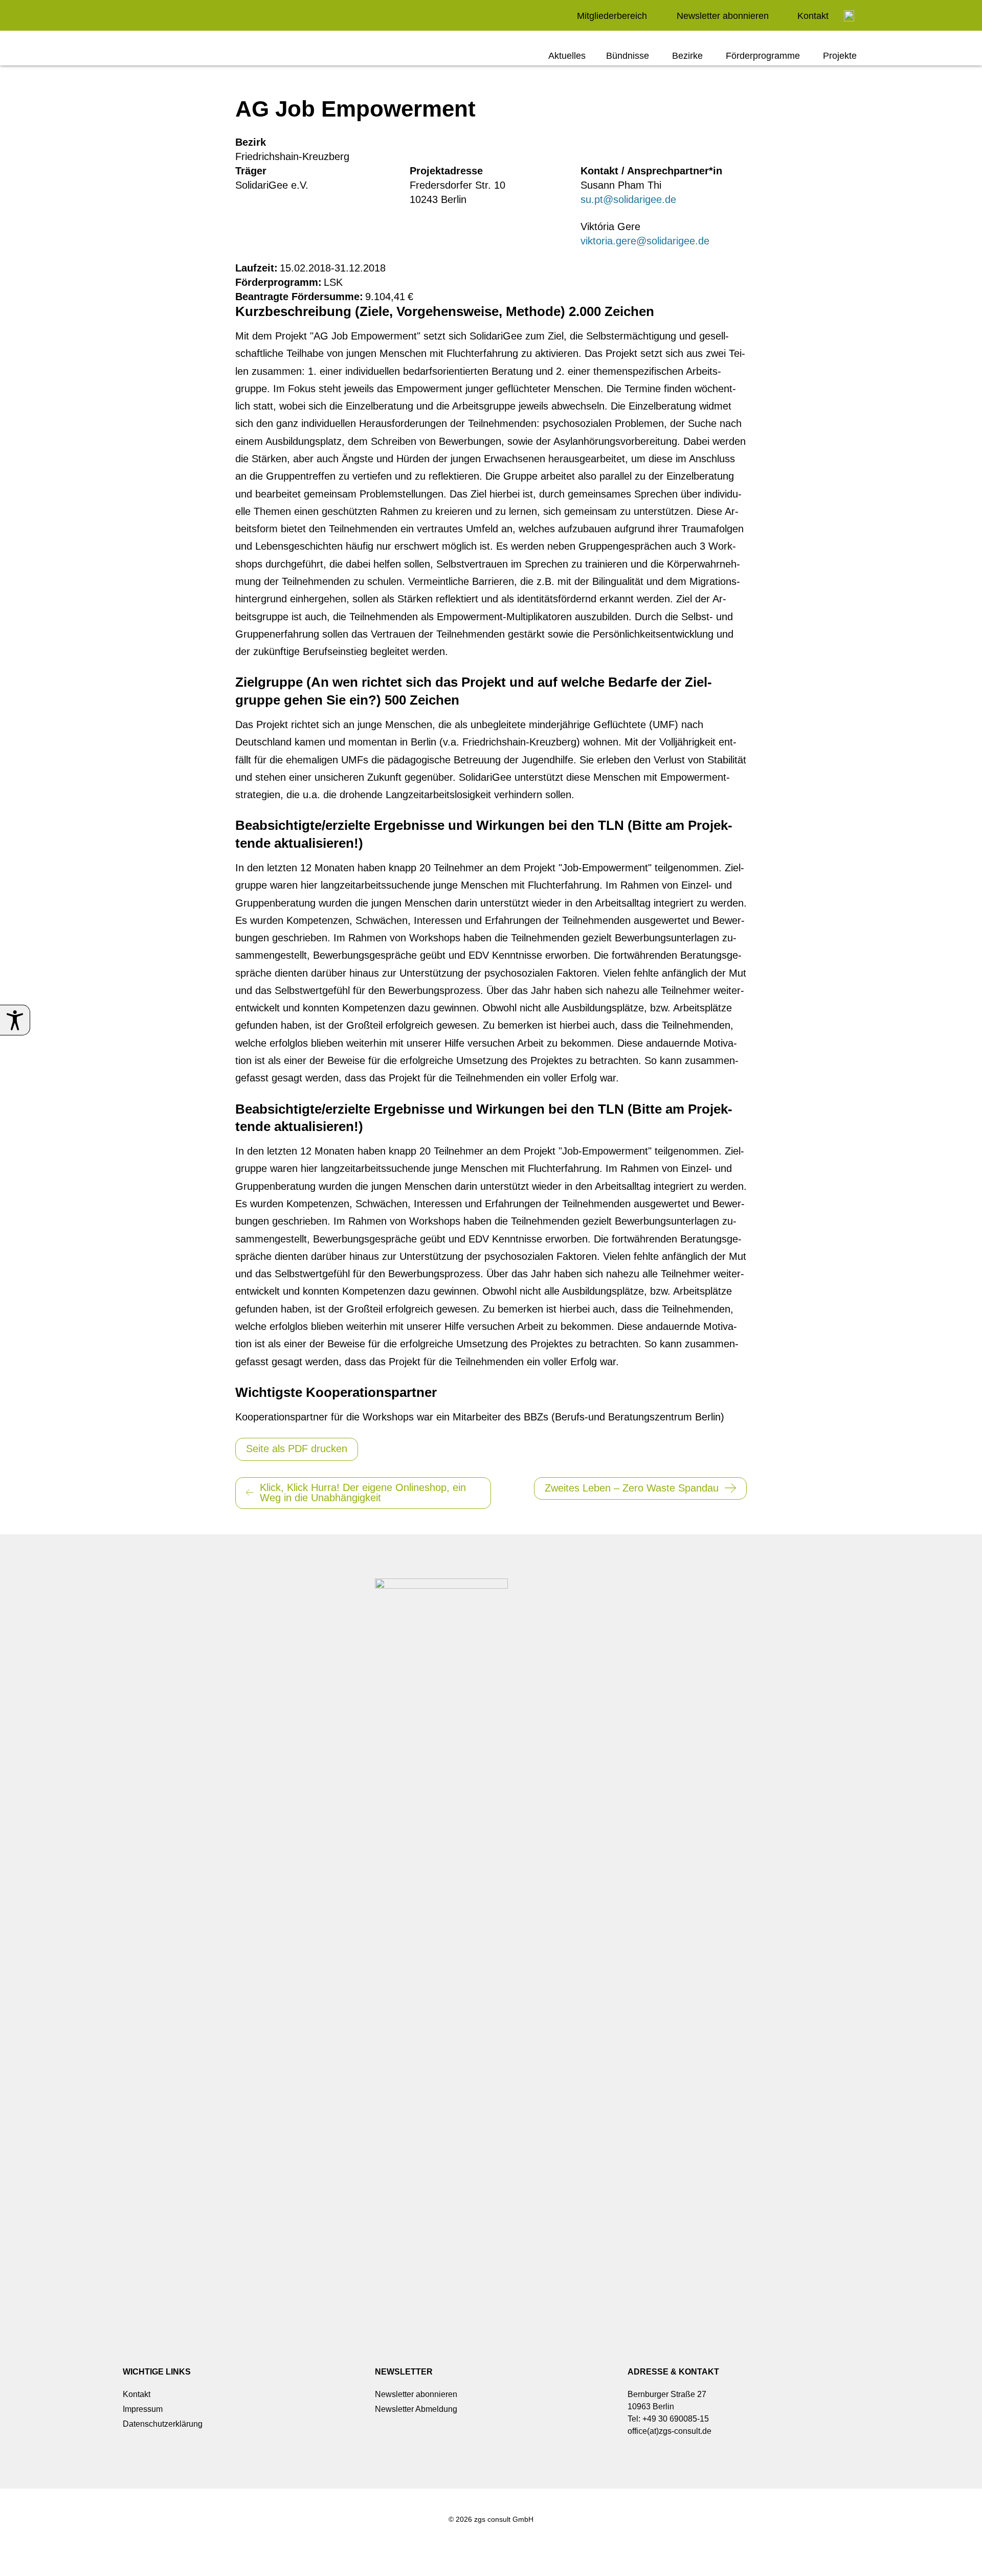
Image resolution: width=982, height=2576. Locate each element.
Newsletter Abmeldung (416, 2409)
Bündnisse (628, 56)
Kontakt (813, 16)
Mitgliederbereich (612, 16)
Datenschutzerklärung (163, 2424)
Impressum (143, 2409)
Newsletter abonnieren (723, 16)
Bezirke (687, 56)
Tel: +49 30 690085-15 (668, 2419)
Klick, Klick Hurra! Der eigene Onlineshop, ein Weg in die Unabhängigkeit (363, 1493)
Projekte (840, 56)
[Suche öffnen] (849, 16)
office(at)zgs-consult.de (669, 2431)
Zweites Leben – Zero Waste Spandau (632, 1488)
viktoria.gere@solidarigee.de (645, 241)
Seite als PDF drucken (297, 1449)
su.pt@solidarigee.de (628, 199)
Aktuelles (567, 56)
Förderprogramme (763, 56)
